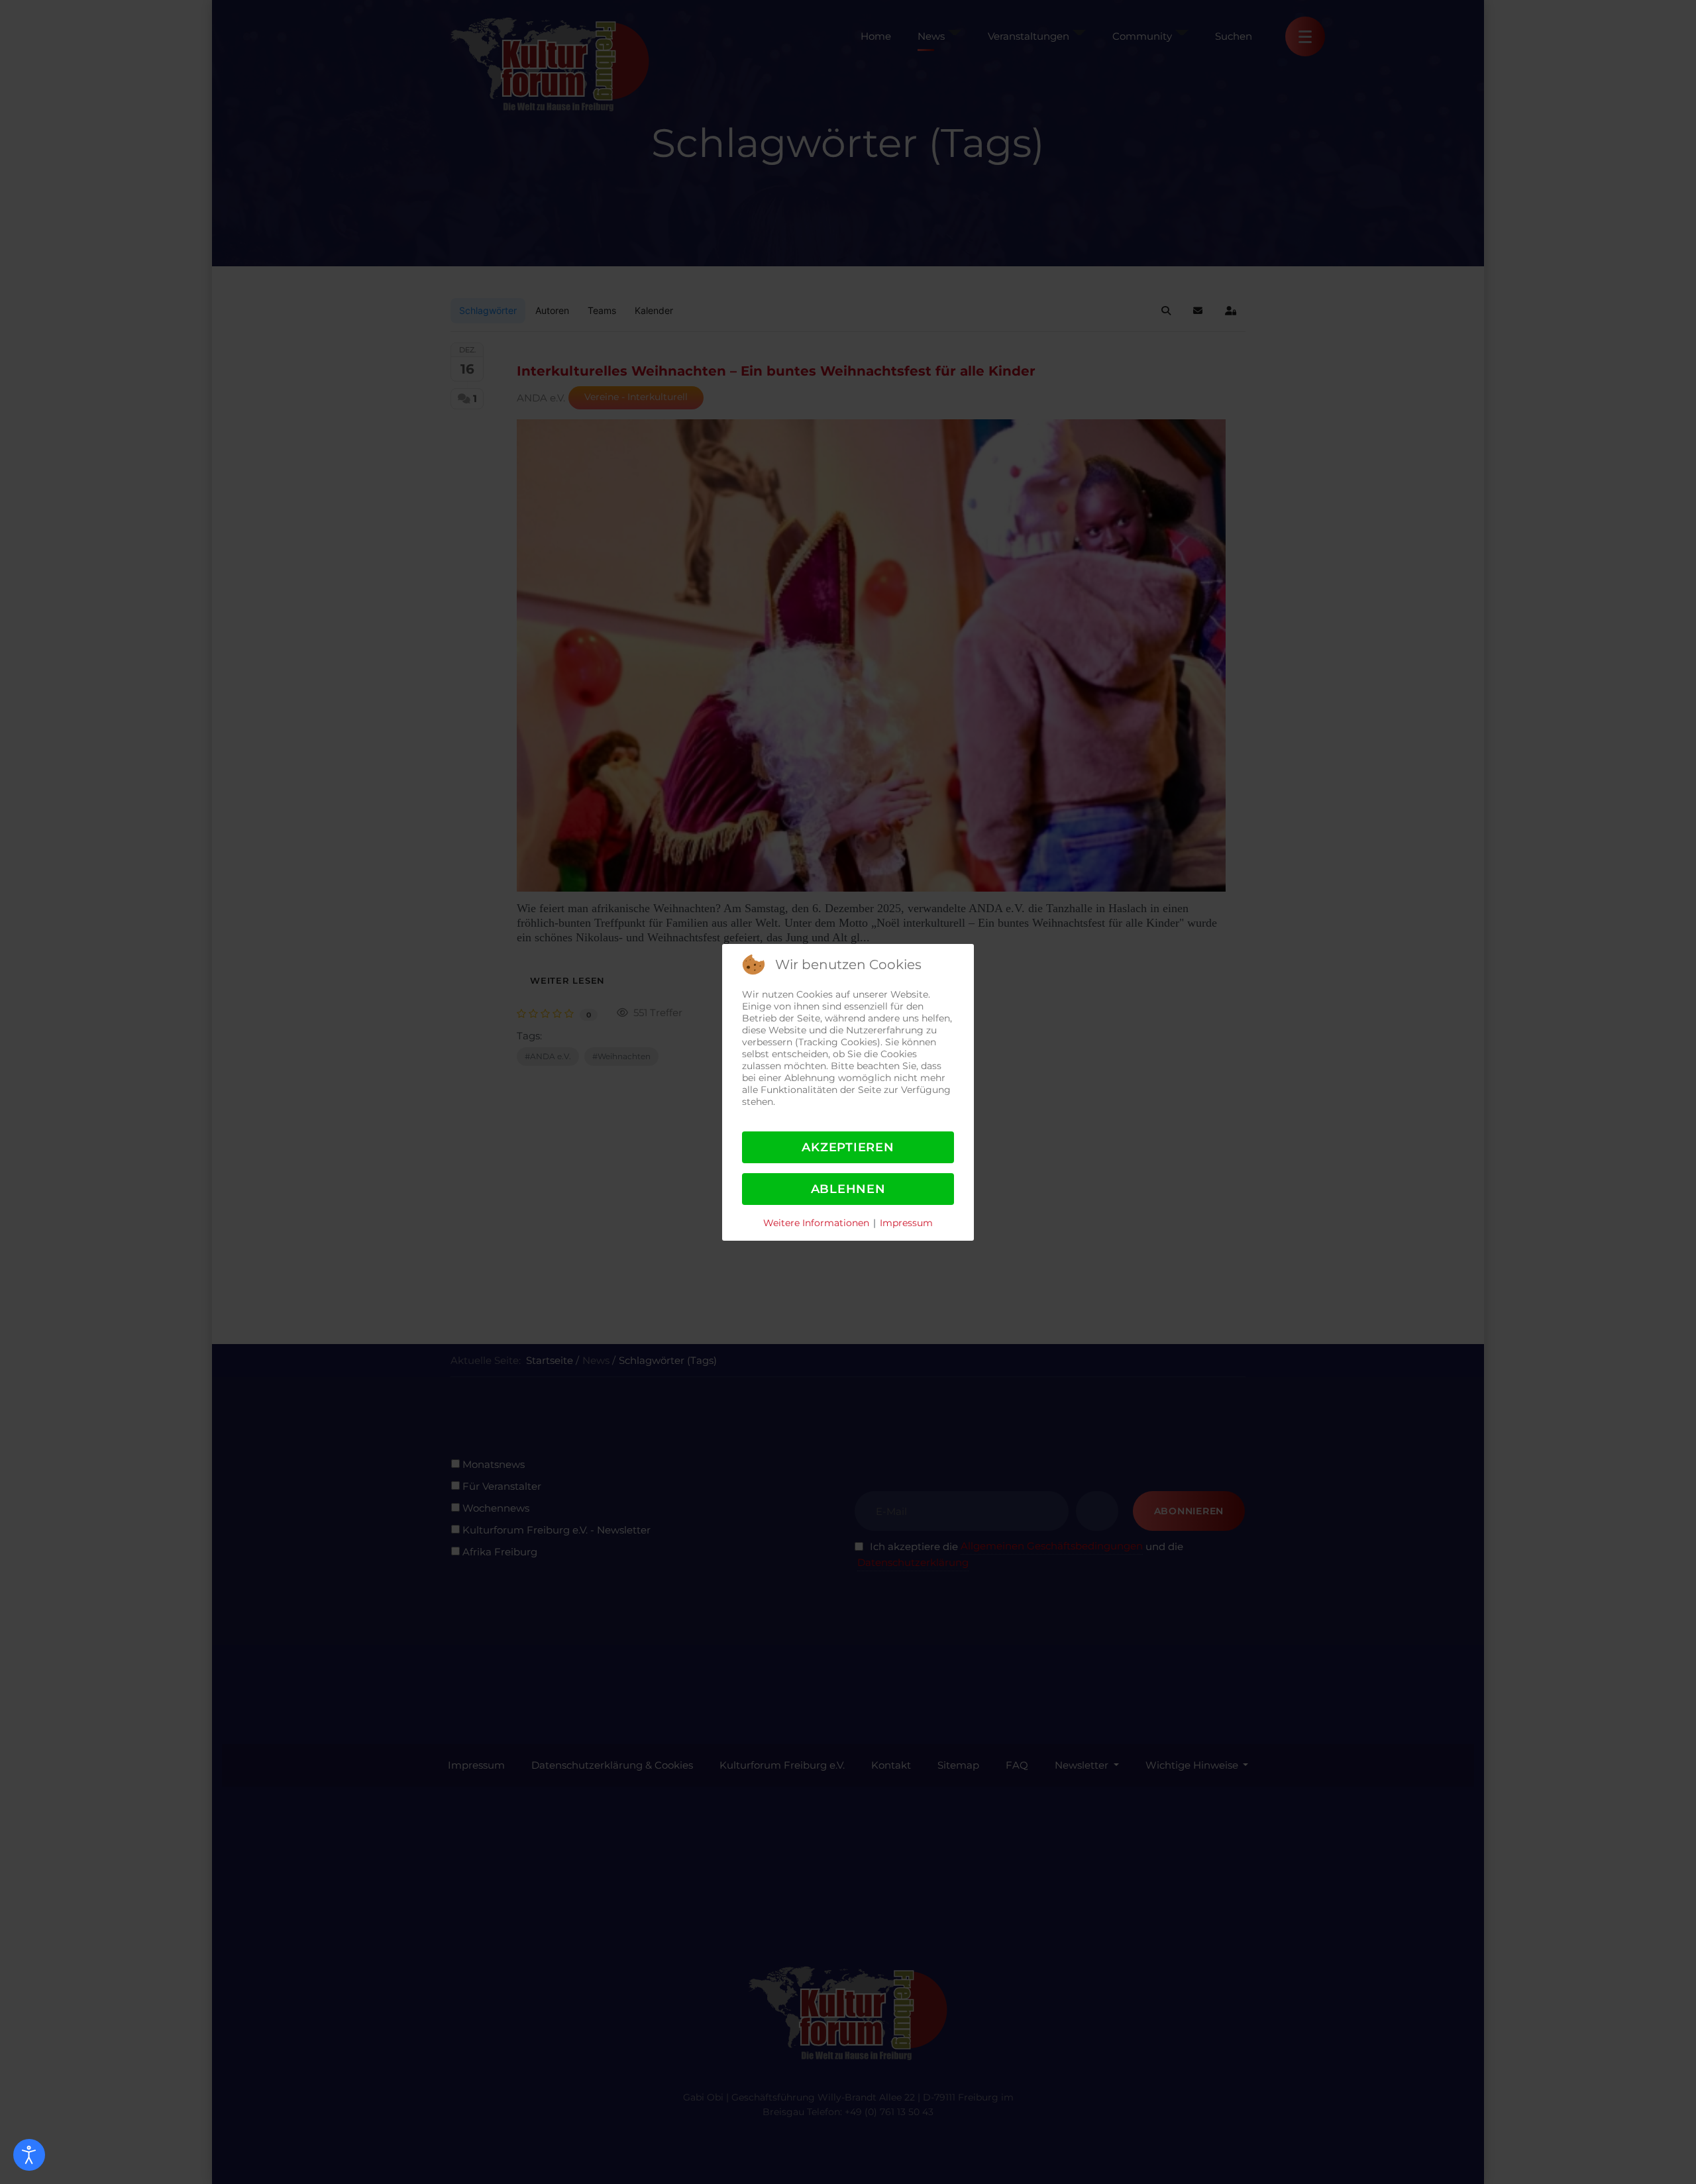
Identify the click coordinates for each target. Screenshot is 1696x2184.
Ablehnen (848, 1189)
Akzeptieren (848, 1147)
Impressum (906, 1223)
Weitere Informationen (816, 1223)
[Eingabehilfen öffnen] (29, 2155)
